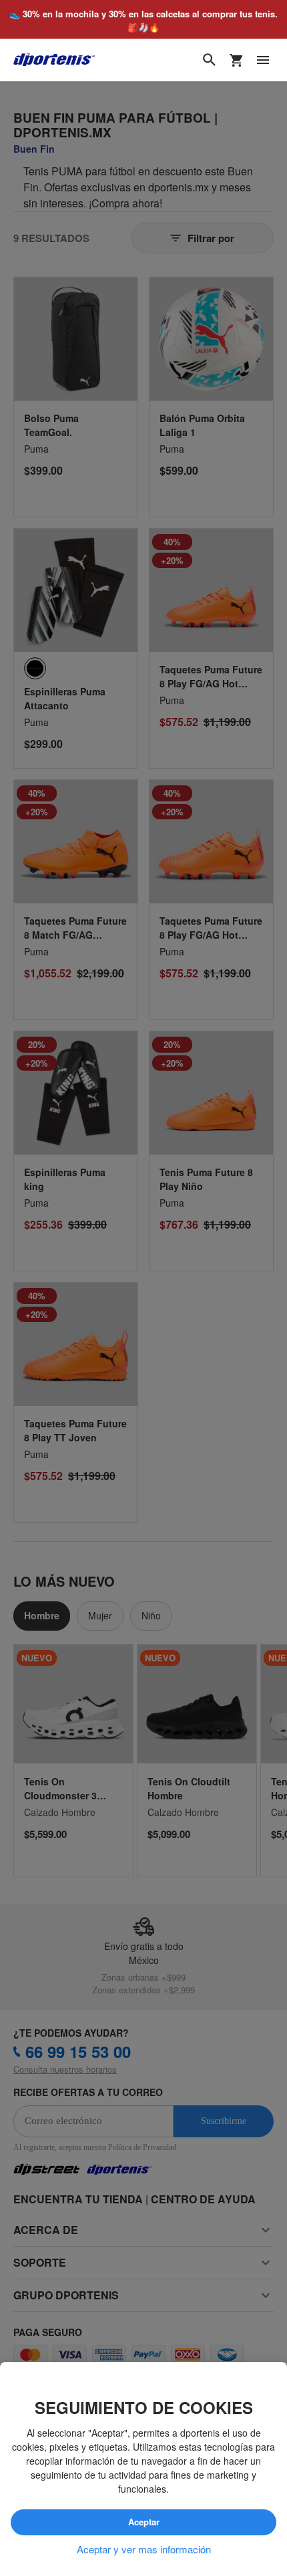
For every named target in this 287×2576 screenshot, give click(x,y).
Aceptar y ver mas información (144, 2549)
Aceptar (143, 2522)
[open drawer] (263, 60)
